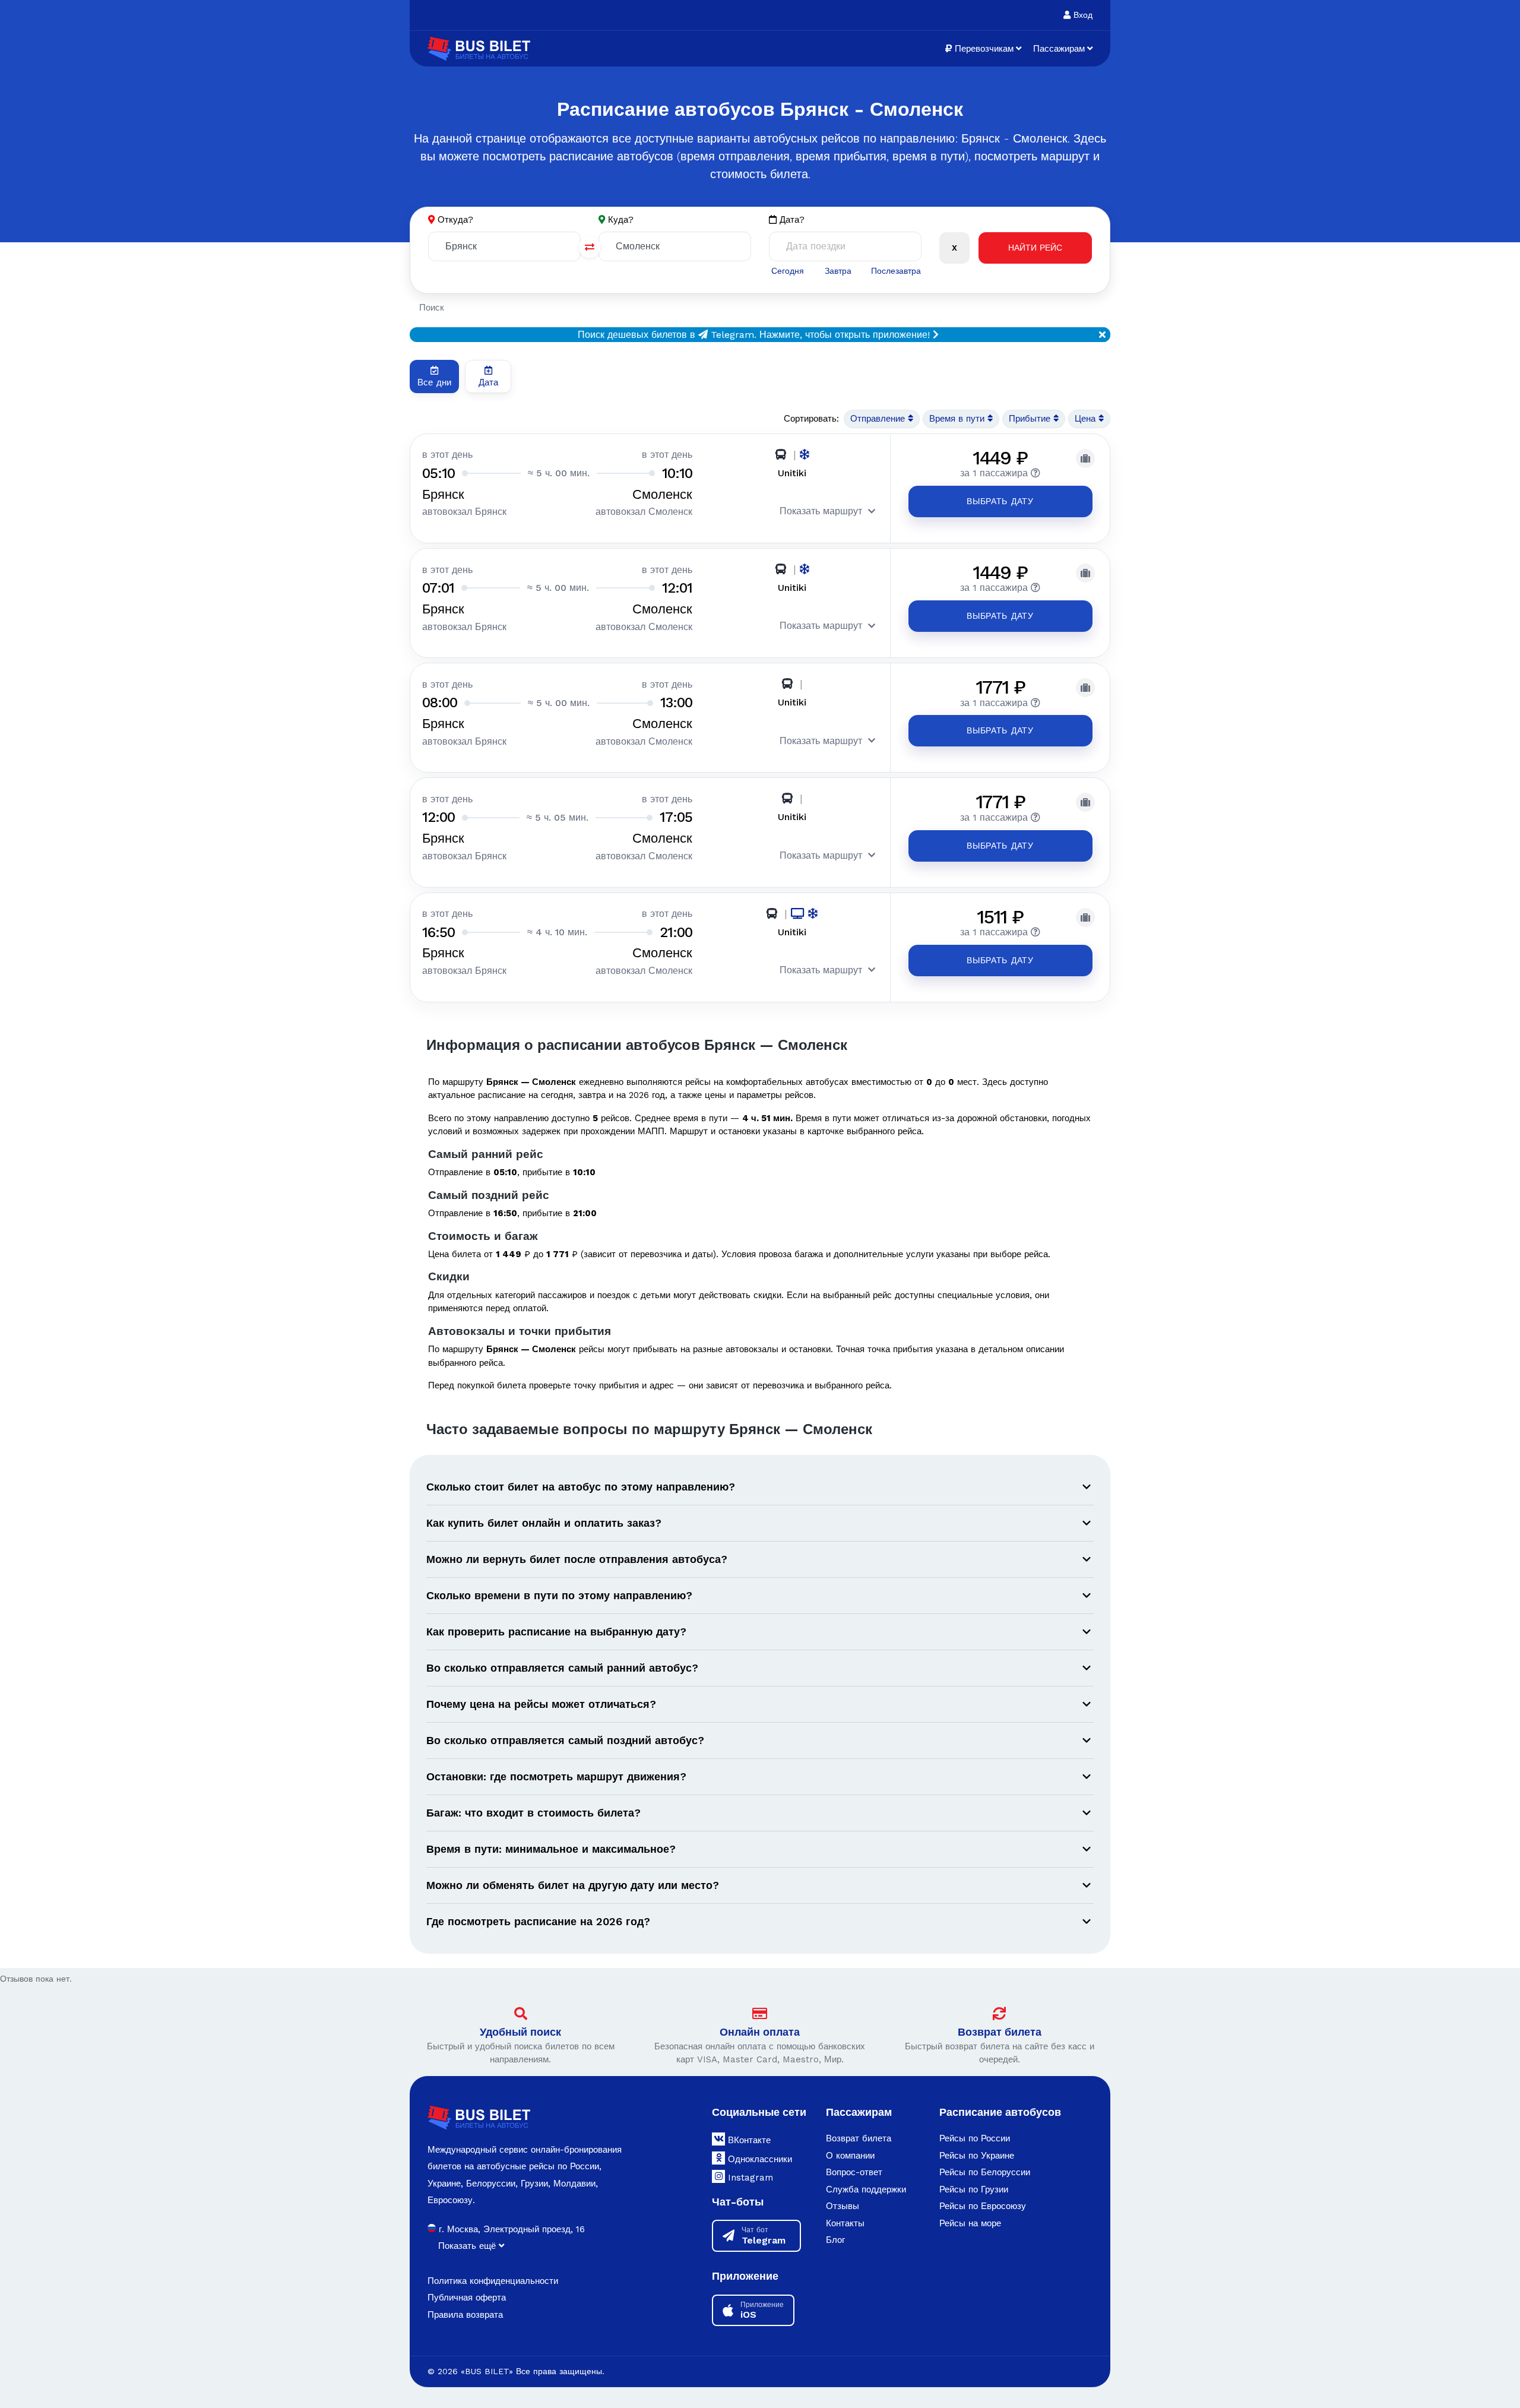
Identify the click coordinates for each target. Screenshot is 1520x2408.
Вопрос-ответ (854, 2172)
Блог (835, 2240)
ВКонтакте (748, 2140)
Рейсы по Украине (977, 2156)
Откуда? (455, 220)
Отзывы (843, 2206)
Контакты (845, 2223)
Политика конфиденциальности (493, 2281)
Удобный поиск (520, 2032)
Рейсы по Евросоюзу (983, 2206)
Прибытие (1031, 419)
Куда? (621, 220)
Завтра (838, 271)
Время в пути (958, 419)
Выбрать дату (1000, 501)
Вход (1082, 15)
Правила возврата (465, 2315)
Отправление (879, 419)
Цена (1087, 419)
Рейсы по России (975, 2138)
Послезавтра (896, 271)
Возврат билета (1000, 2032)
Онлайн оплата (760, 2032)
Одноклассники (759, 2159)
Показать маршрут (821, 511)
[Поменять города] (590, 247)
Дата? (791, 220)
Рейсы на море (970, 2223)
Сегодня (788, 271)
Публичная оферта (467, 2298)
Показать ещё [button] (468, 2246)
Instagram (749, 2178)
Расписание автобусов (1000, 2112)
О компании (850, 2156)
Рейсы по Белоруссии (985, 2172)
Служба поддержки (866, 2189)
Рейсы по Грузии (974, 2189)
